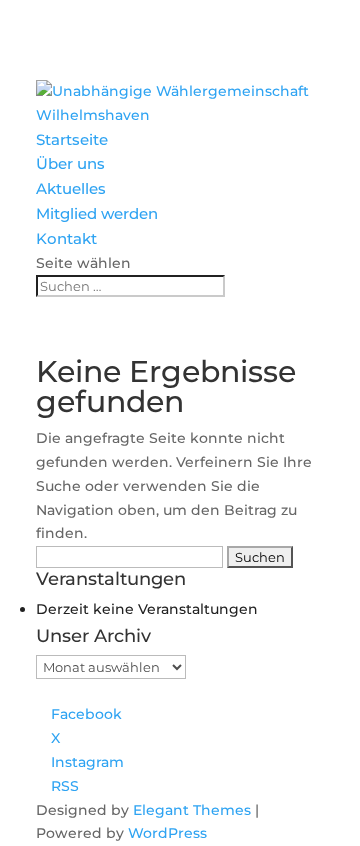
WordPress (167, 833)
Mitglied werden (97, 213)
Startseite (72, 139)
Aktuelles (71, 188)
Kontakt (66, 238)
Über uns (70, 163)
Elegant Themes (192, 810)
